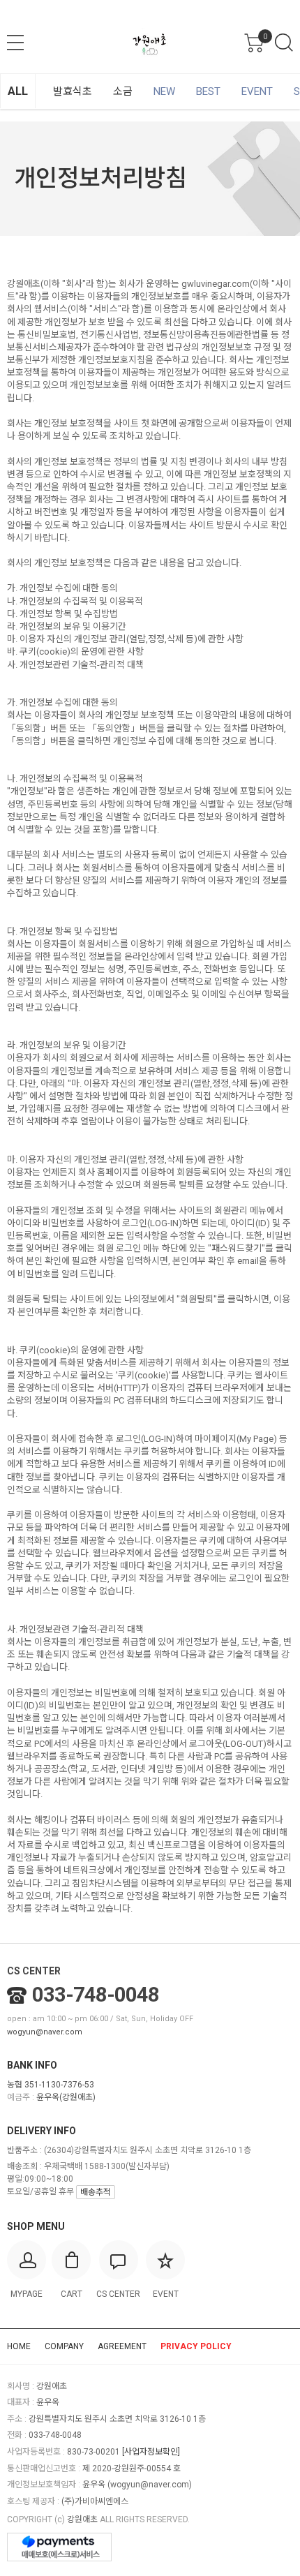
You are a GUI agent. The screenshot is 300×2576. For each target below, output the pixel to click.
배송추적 (96, 2192)
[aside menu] (15, 43)
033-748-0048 (96, 1995)
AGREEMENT (122, 2346)
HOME (19, 2346)
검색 (284, 43)
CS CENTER (34, 1971)
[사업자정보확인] (151, 2452)
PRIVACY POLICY (196, 2346)
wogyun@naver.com (45, 2032)
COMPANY (64, 2346)
